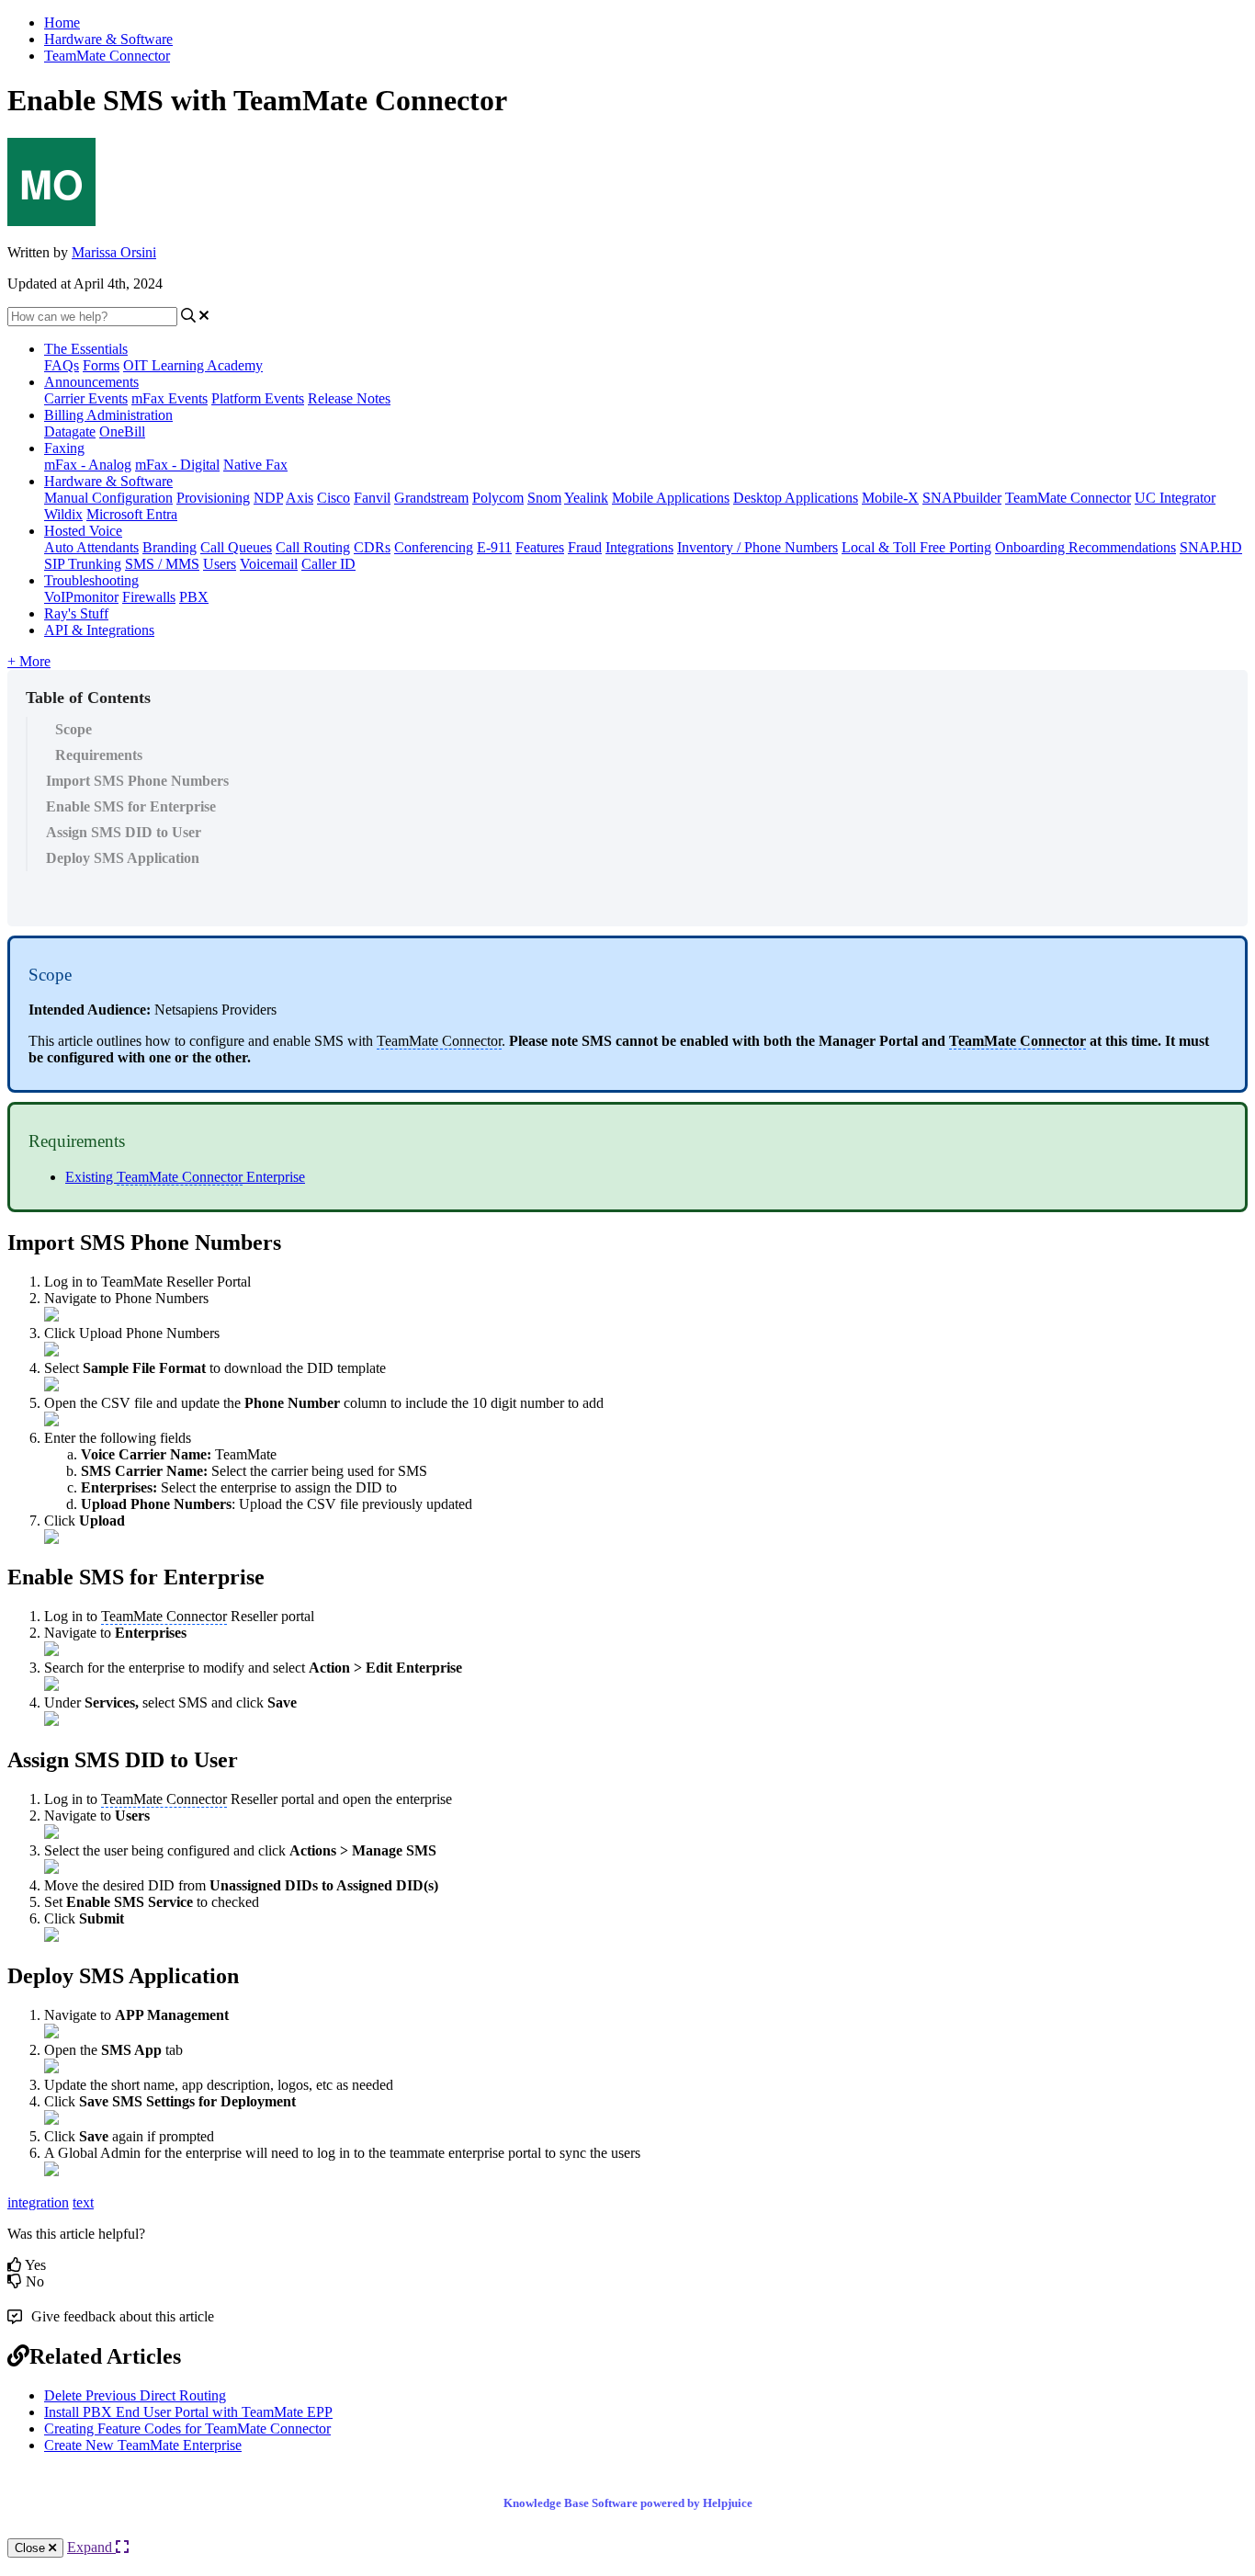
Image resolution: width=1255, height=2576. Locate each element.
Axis (300, 498)
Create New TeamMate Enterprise (143, 2445)
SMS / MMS (162, 564)
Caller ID (328, 564)
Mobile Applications (671, 498)
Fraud (585, 547)
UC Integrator (1175, 498)
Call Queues (236, 547)
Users (220, 564)
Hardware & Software (108, 39)
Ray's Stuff (76, 613)
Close (32, 2548)
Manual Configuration (108, 498)
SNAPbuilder (962, 498)
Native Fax (255, 465)
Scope (73, 729)
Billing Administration (108, 415)
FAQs (62, 365)
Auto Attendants (91, 547)
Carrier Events (86, 398)
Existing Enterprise (185, 1177)
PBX (194, 597)
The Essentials (86, 349)
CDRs (372, 547)
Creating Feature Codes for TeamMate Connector (187, 2428)
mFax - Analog (88, 465)
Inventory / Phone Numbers (758, 547)
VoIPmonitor (81, 597)
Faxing (64, 448)
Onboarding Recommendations (1085, 547)
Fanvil (372, 498)
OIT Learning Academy (193, 365)
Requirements (99, 755)
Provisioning (213, 498)
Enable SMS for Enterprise (131, 806)
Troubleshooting (91, 580)
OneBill (122, 431)
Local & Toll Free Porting (916, 547)
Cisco (334, 498)
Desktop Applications (796, 498)
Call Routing (313, 547)
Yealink (586, 498)
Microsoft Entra (132, 514)
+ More (29, 661)
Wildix (63, 514)
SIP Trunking (83, 564)
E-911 (494, 547)
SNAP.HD (1211, 547)
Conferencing (434, 547)
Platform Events (258, 398)
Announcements (91, 382)
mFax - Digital (177, 465)
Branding (170, 547)
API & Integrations (99, 630)
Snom (544, 498)
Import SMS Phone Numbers (137, 781)
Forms (101, 365)
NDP (268, 498)
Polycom (498, 498)
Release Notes (349, 398)
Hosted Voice (83, 531)
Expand (91, 2547)
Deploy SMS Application (123, 858)
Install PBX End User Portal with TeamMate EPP (188, 2412)
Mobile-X (890, 498)
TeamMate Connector (107, 56)
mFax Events (170, 398)
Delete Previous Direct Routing (135, 2395)
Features (540, 547)
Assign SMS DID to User (124, 832)
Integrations (639, 547)
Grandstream (431, 498)
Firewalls (149, 597)
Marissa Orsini (114, 252)
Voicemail (269, 564)
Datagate (70, 431)
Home (62, 23)
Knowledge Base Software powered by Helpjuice (628, 2503)
